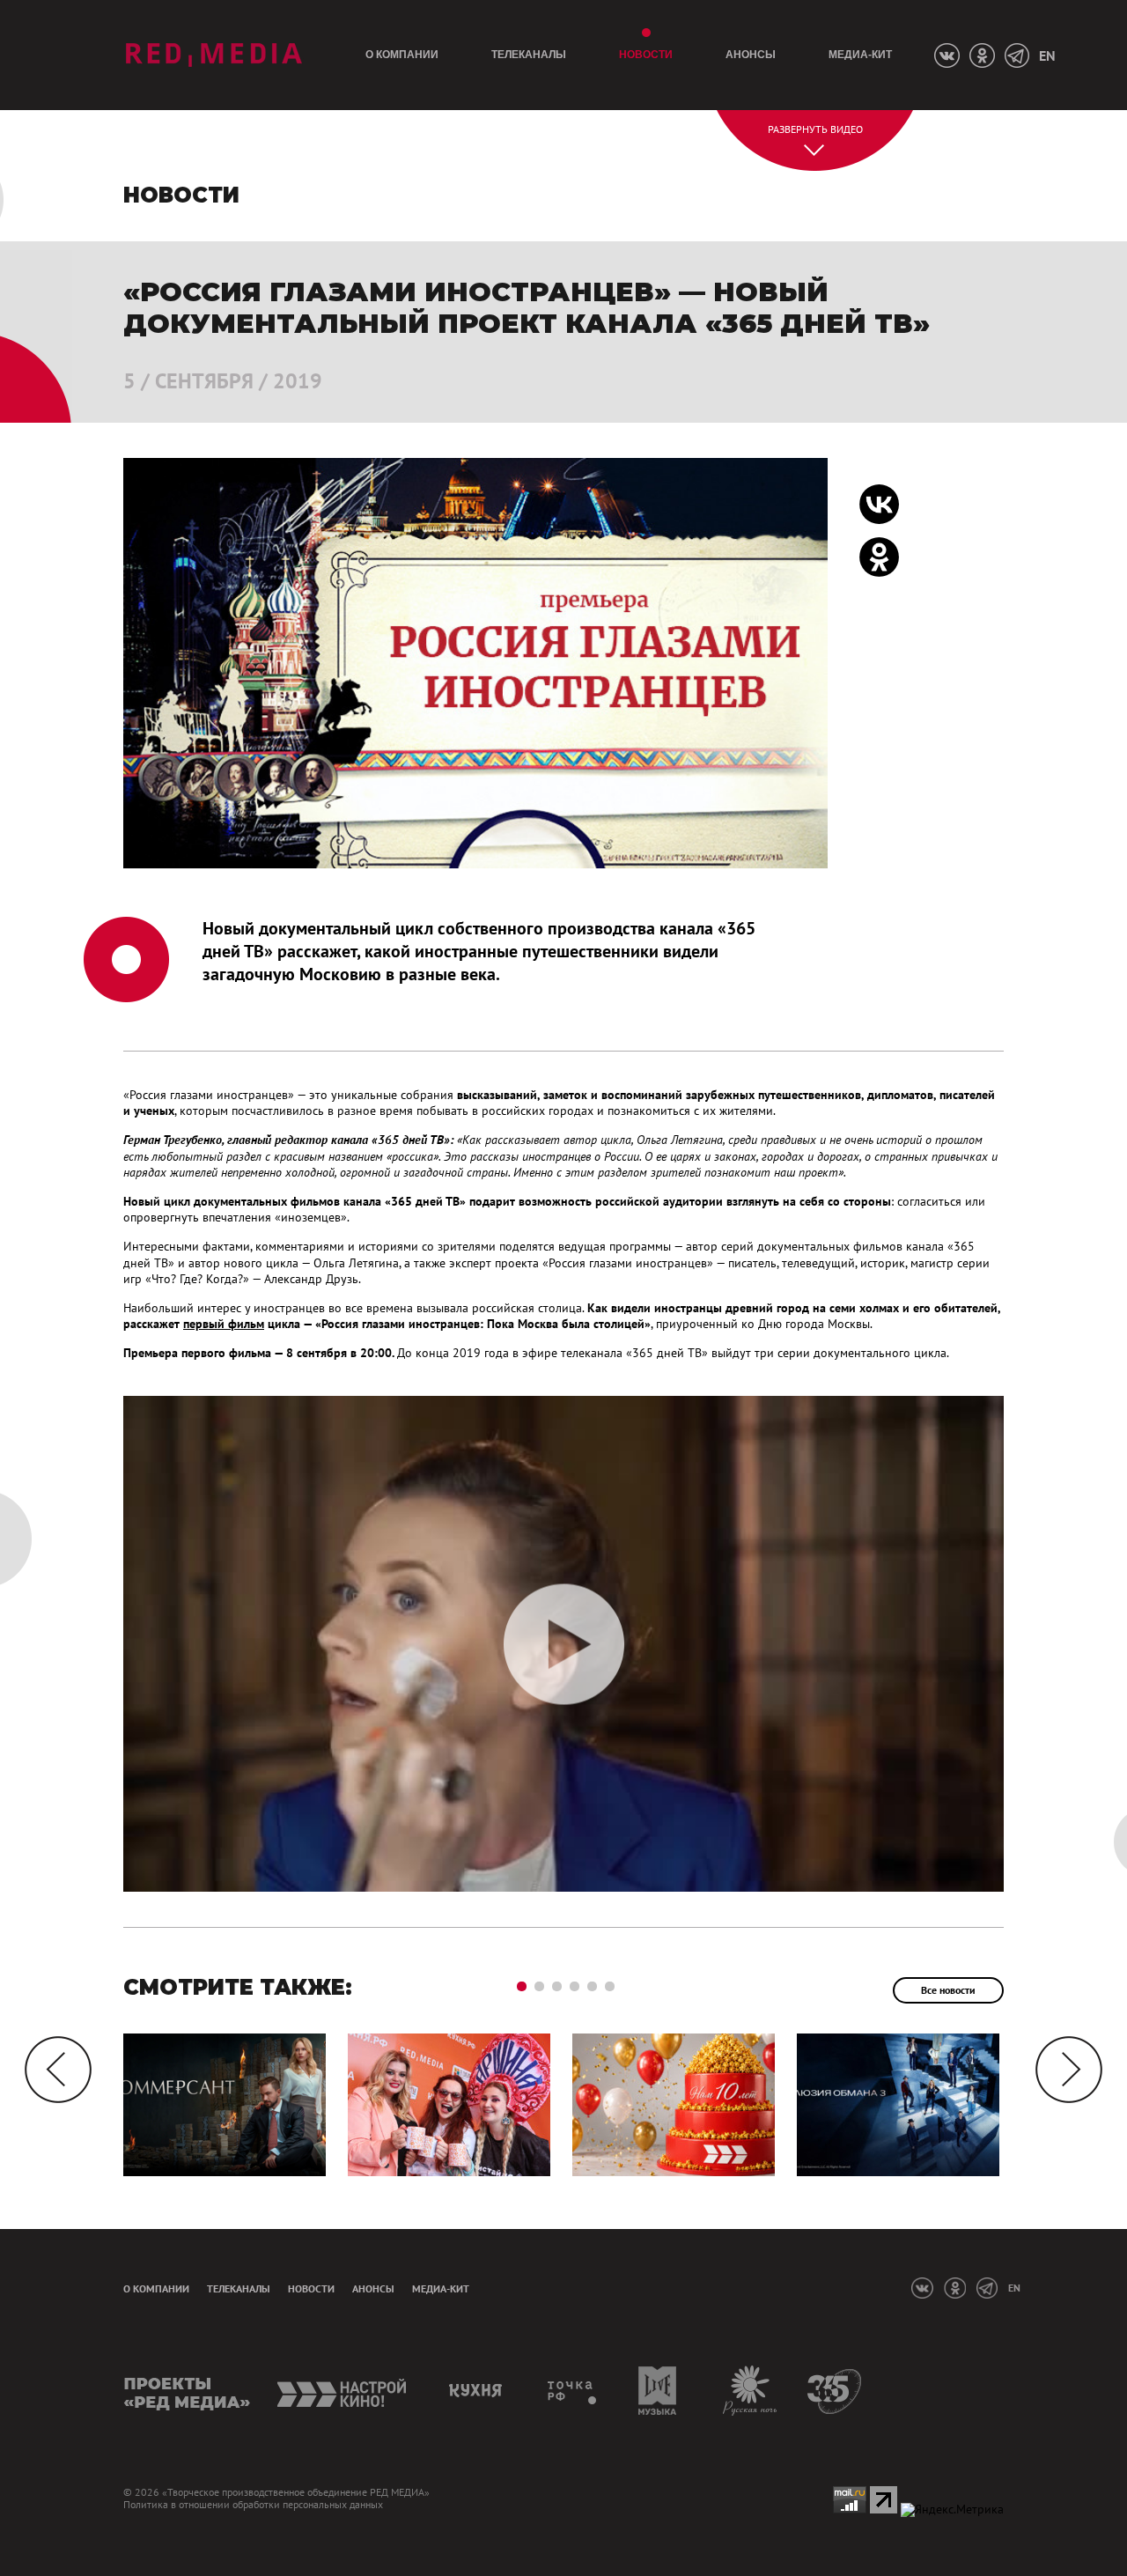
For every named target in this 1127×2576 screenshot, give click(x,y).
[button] (564, 1644)
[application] (563, 1644)
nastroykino (343, 2391)
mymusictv (658, 2391)
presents (187, 2391)
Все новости (948, 1990)
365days (835, 2391)
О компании (402, 55)
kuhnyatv (478, 2391)
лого (214, 55)
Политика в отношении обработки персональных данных (253, 2505)
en (1047, 55)
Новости (646, 55)
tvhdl (573, 2391)
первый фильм (224, 1324)
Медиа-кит (860, 55)
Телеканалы (529, 55)
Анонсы (751, 55)
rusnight (751, 2391)
